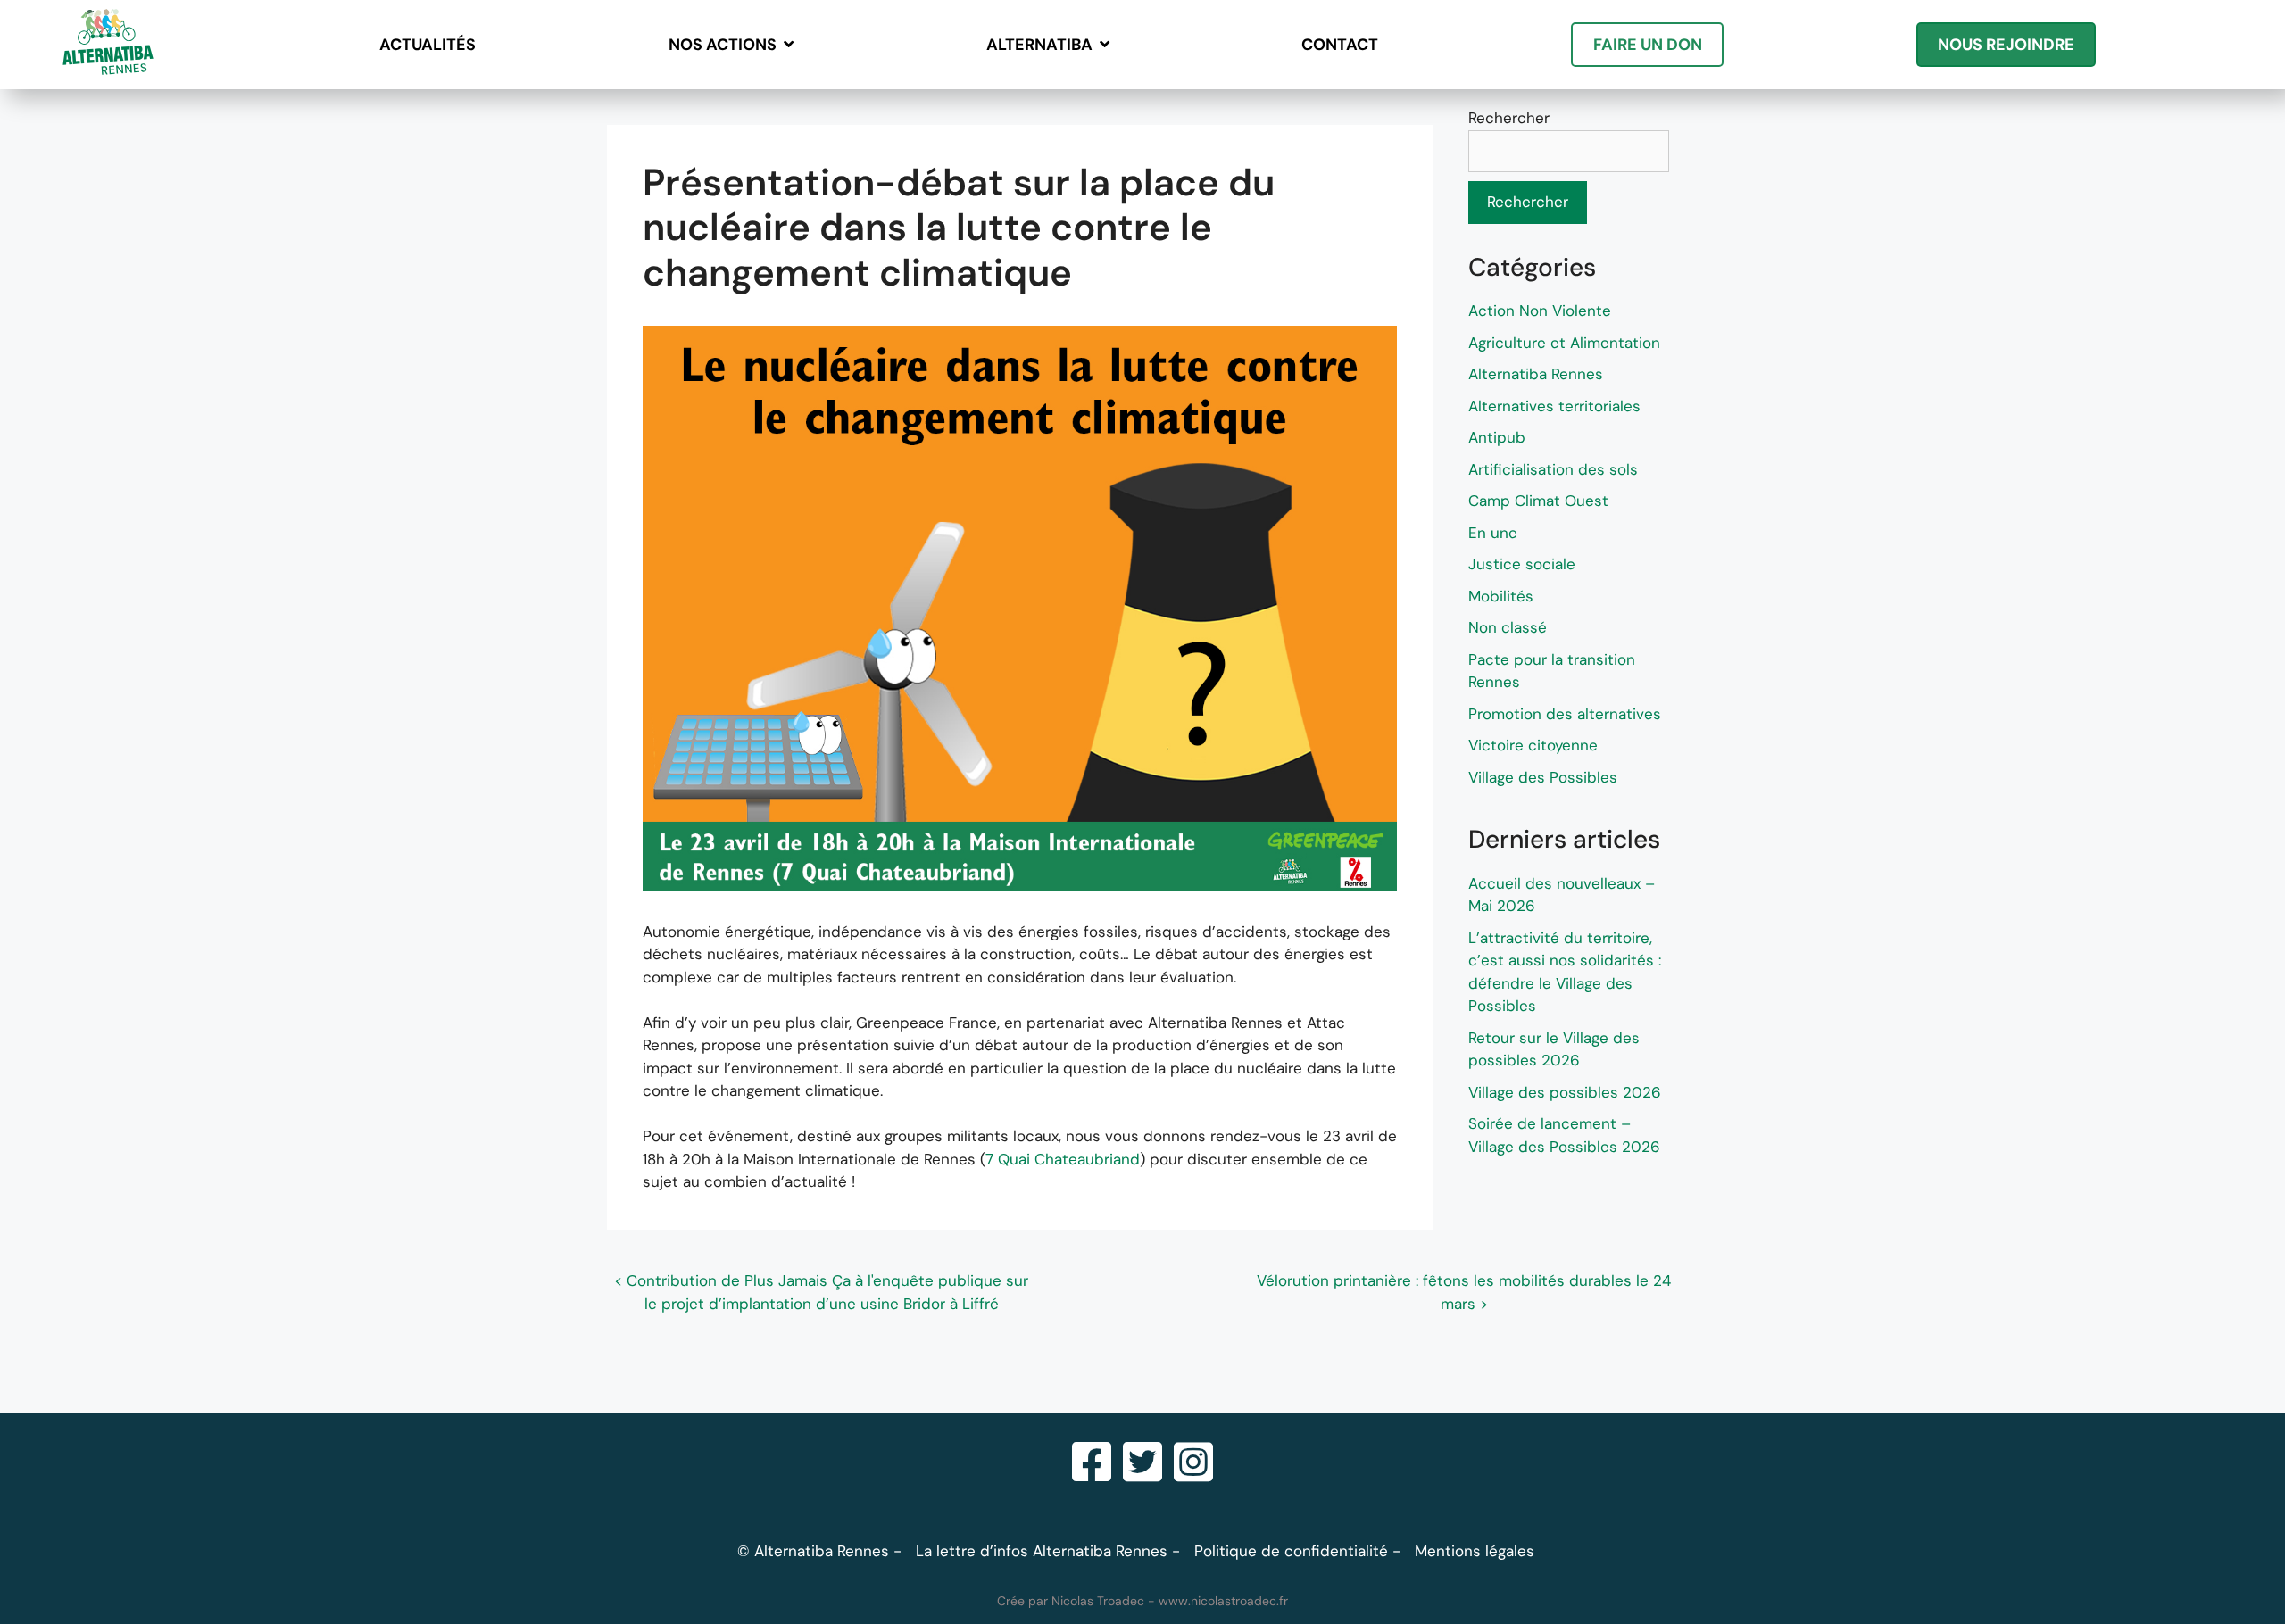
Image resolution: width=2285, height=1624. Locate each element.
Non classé (1508, 627)
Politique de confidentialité (1291, 1551)
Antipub (1497, 437)
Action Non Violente (1540, 311)
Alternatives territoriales (1554, 406)
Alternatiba (1039, 45)
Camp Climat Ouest (1538, 501)
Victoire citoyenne (1533, 745)
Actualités (428, 45)
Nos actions (723, 45)
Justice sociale (1522, 564)
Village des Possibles (1543, 777)
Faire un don (1648, 45)
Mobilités (1501, 596)
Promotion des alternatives (1565, 714)
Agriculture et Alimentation (1564, 343)
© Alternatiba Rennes (813, 1551)
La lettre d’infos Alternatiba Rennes (1042, 1551)
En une (1493, 533)
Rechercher (1509, 118)
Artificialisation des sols (1553, 469)
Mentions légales (1475, 1551)
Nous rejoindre (2006, 45)
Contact (1340, 45)
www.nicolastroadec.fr (1223, 1601)
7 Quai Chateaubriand (1063, 1159)
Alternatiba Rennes (1536, 374)
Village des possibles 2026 (1565, 1092)
